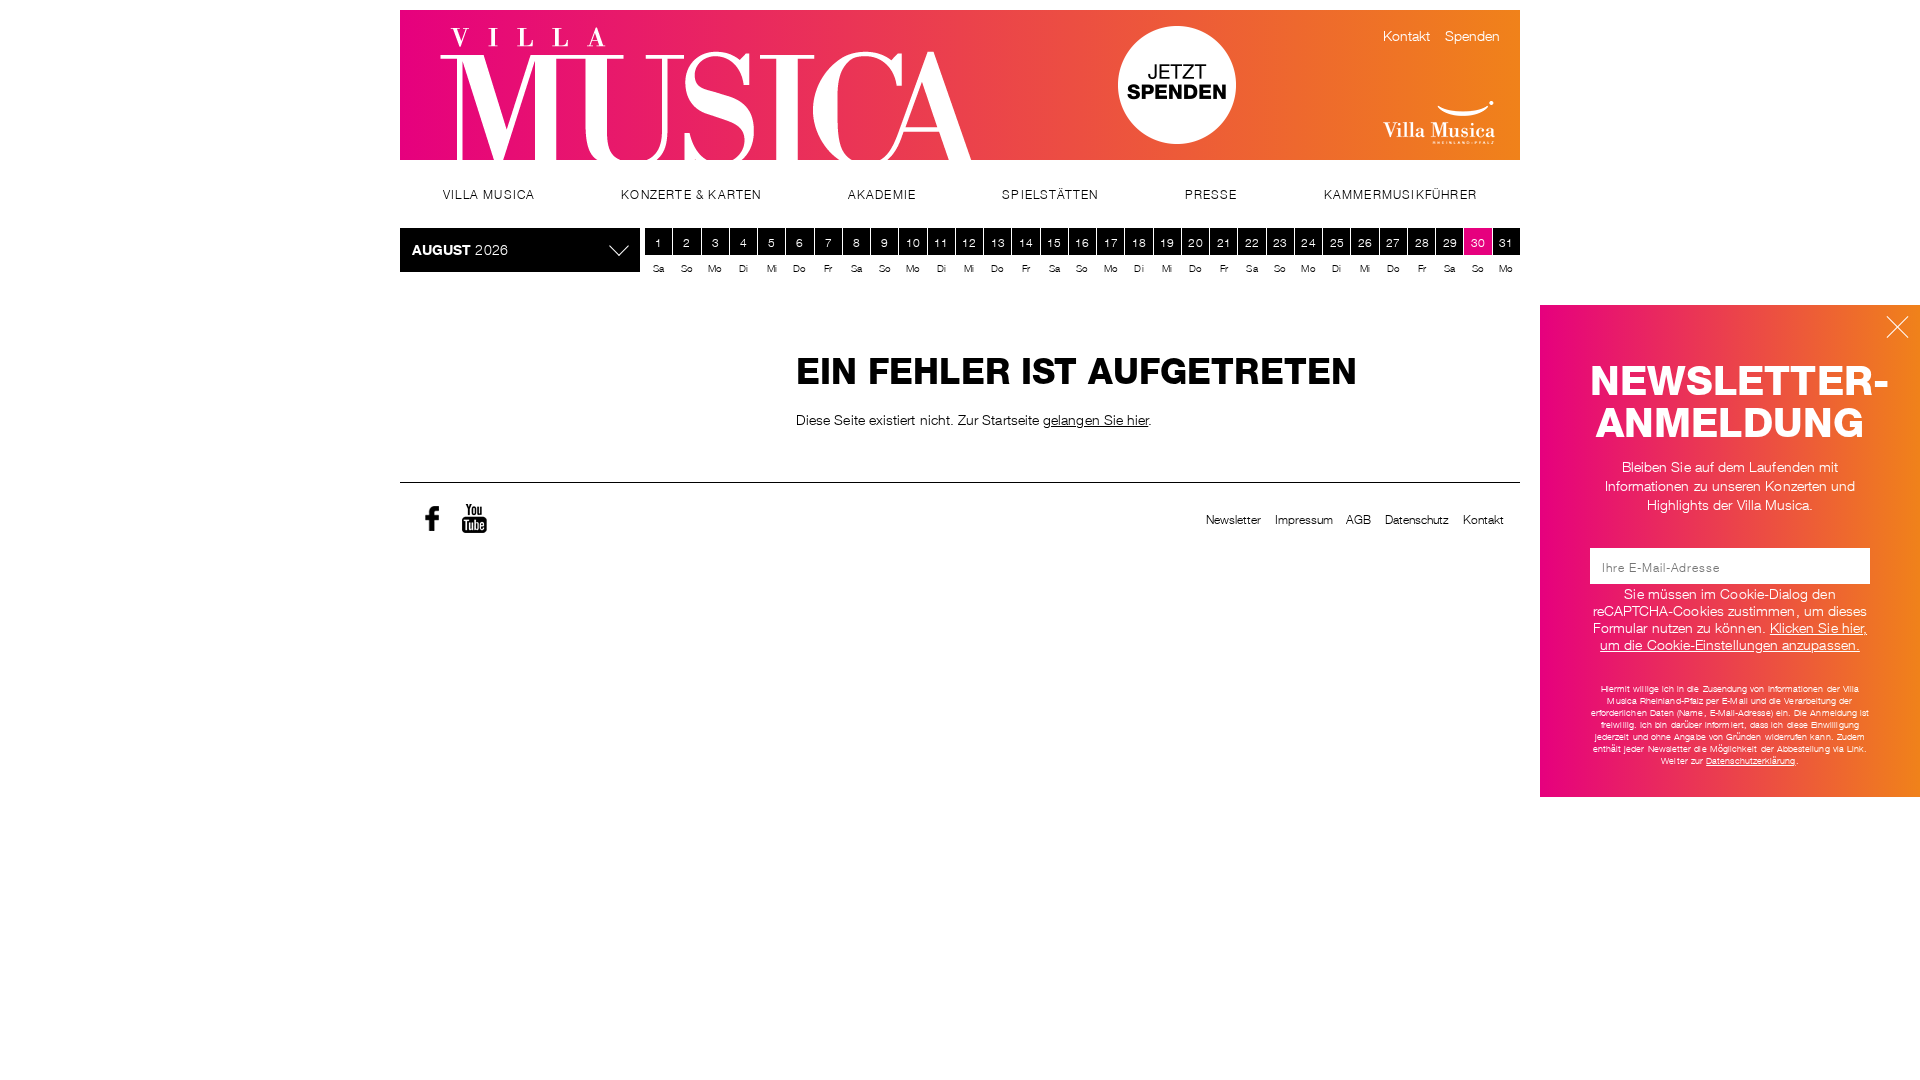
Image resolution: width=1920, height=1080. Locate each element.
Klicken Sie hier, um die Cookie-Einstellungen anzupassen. (1733, 634)
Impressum (1304, 518)
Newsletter (1234, 518)
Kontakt (1407, 34)
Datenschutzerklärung (1750, 760)
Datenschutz (1417, 518)
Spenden (1473, 34)
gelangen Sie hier (1095, 418)
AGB (1358, 518)
